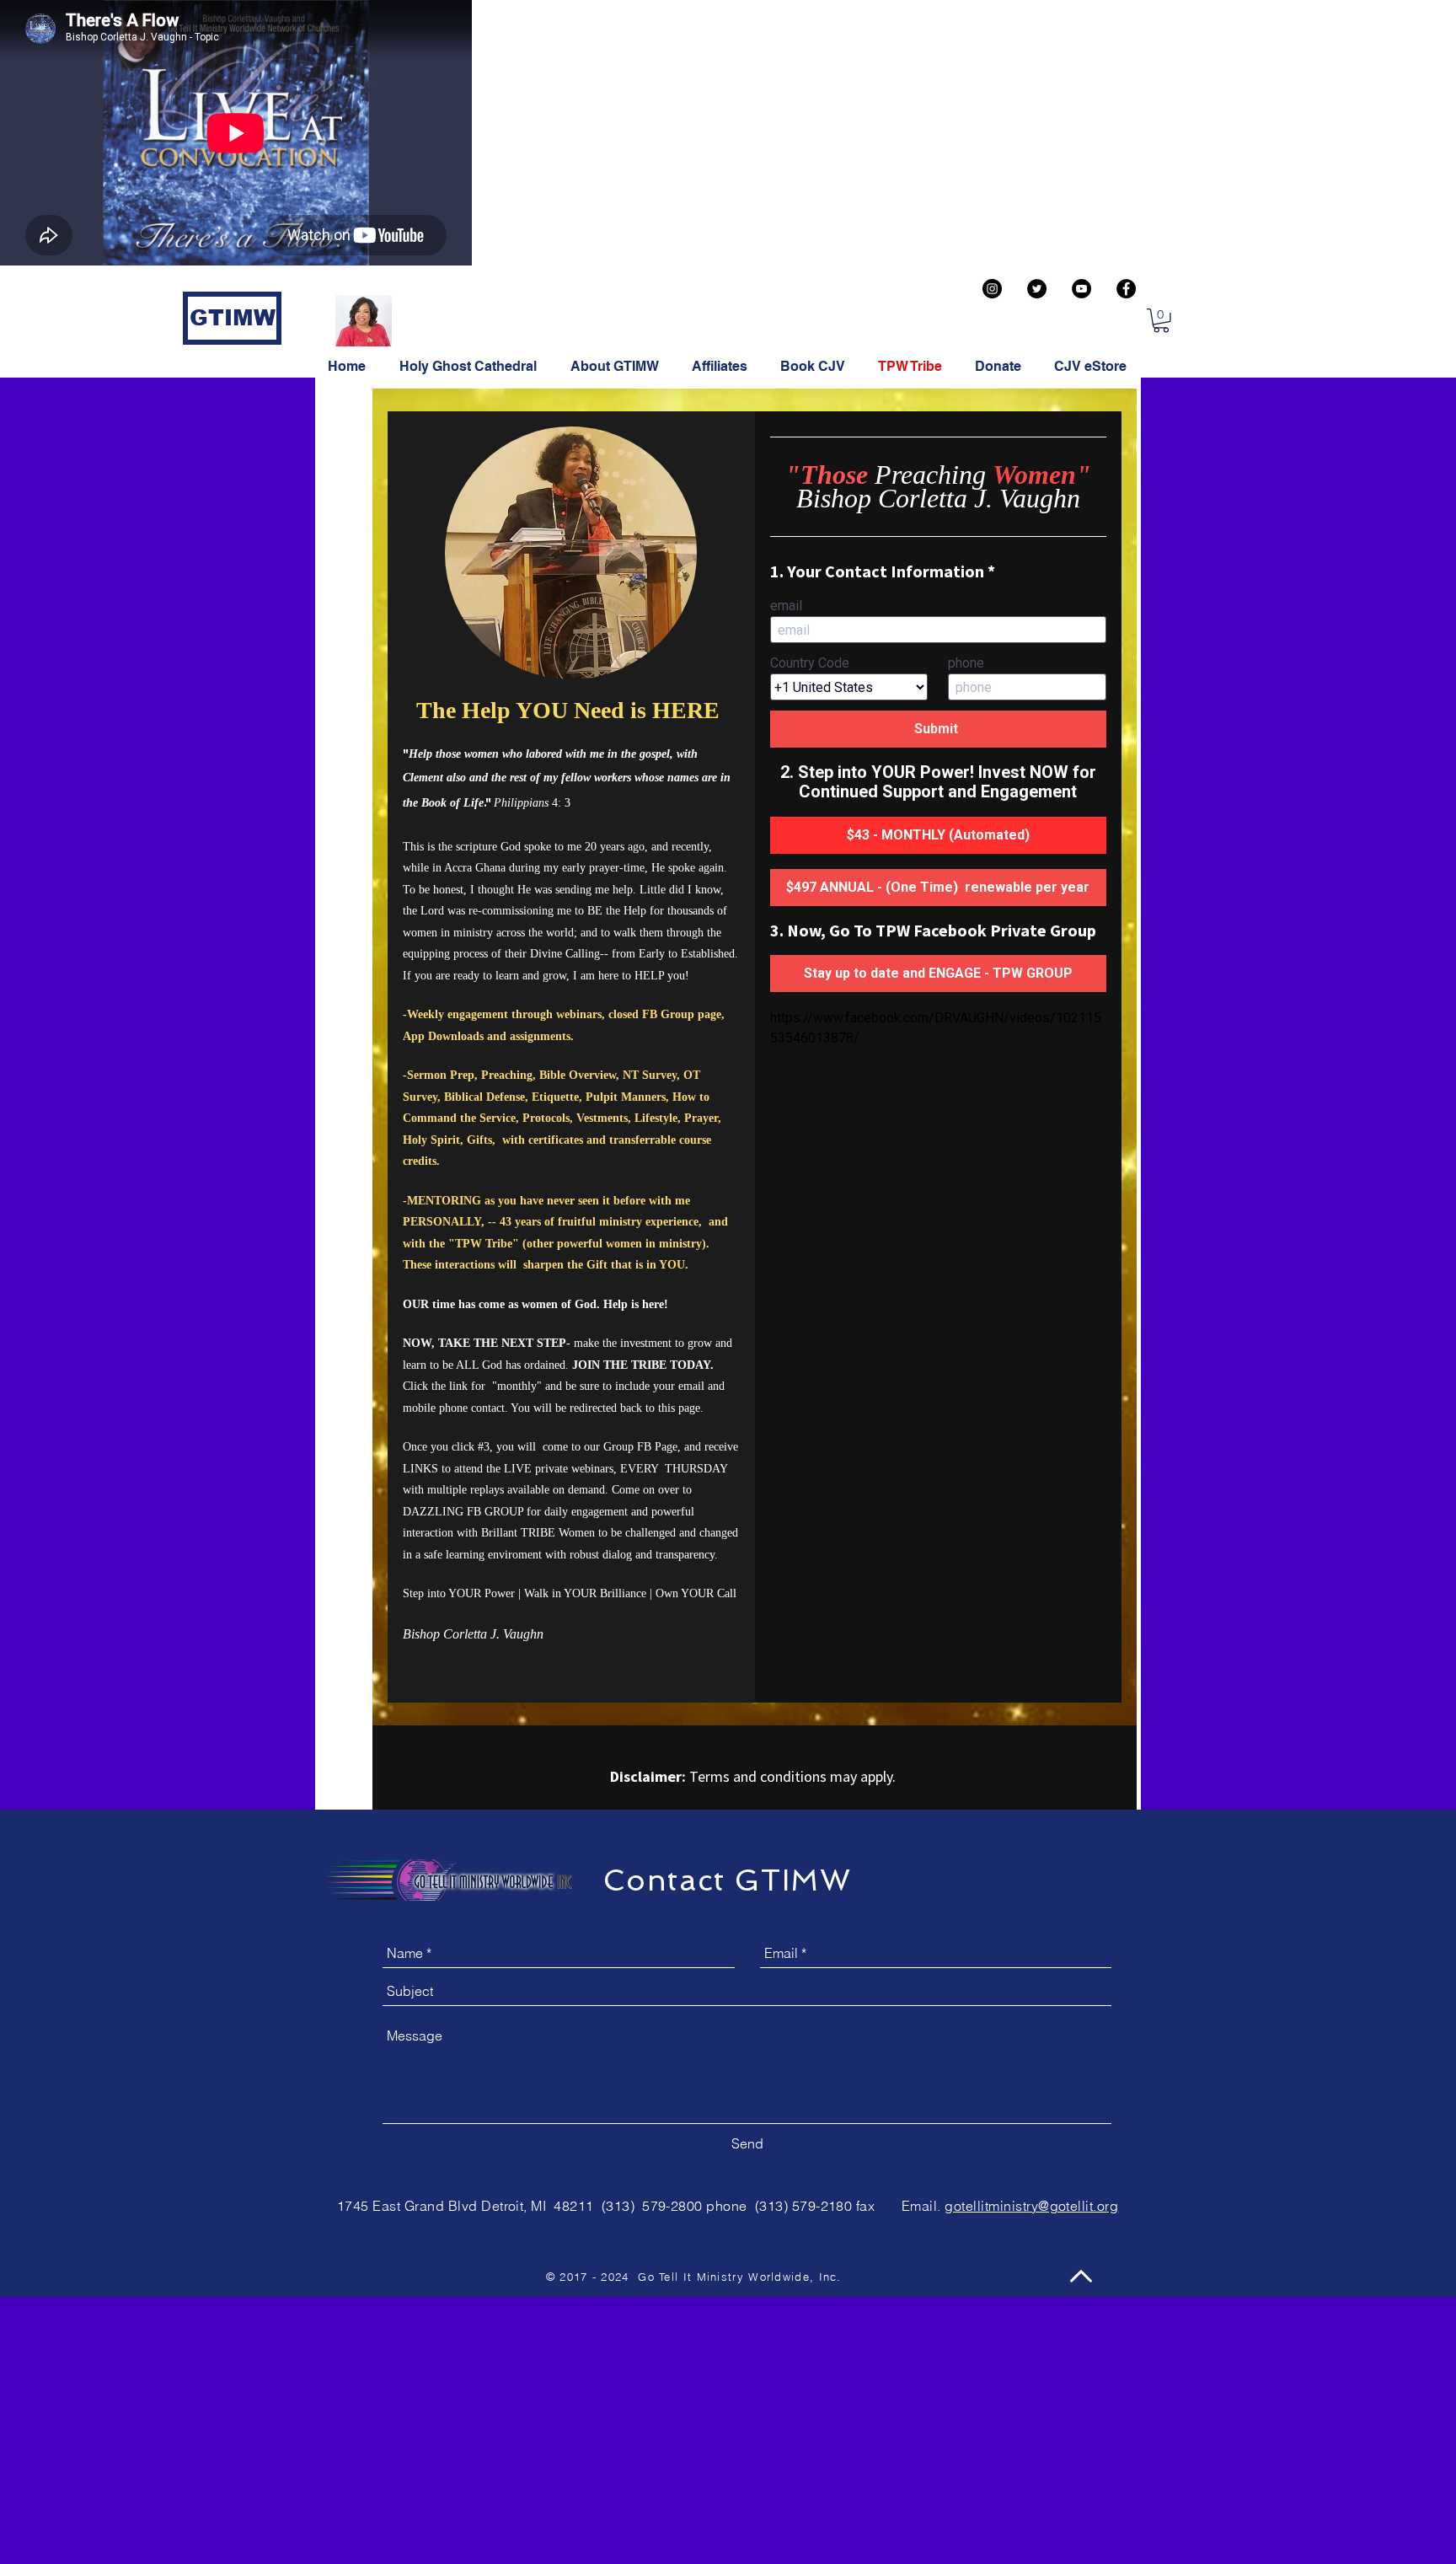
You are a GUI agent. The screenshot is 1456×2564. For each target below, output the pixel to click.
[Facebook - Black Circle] (1126, 289)
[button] (1161, 321)
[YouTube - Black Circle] (1081, 289)
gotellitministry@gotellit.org (1031, 2206)
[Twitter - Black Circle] (1037, 289)
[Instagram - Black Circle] (992, 289)
